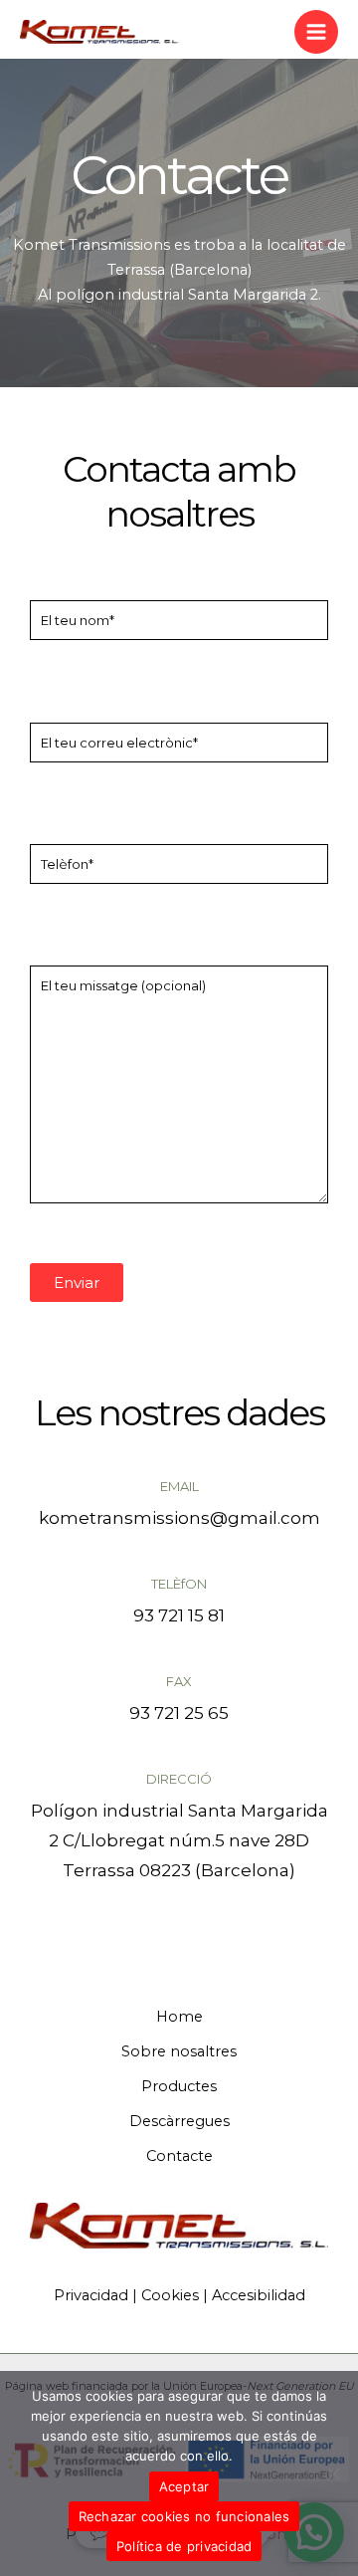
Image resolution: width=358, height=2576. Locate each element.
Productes (179, 2086)
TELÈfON (179, 1584)
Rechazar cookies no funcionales (184, 2516)
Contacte (179, 2156)
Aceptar (184, 2486)
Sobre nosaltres (179, 2051)
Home (179, 2017)
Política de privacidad (184, 2546)
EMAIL (179, 1486)
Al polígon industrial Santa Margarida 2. (179, 295)
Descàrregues (179, 2121)
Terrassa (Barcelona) (179, 270)
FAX (179, 1681)
